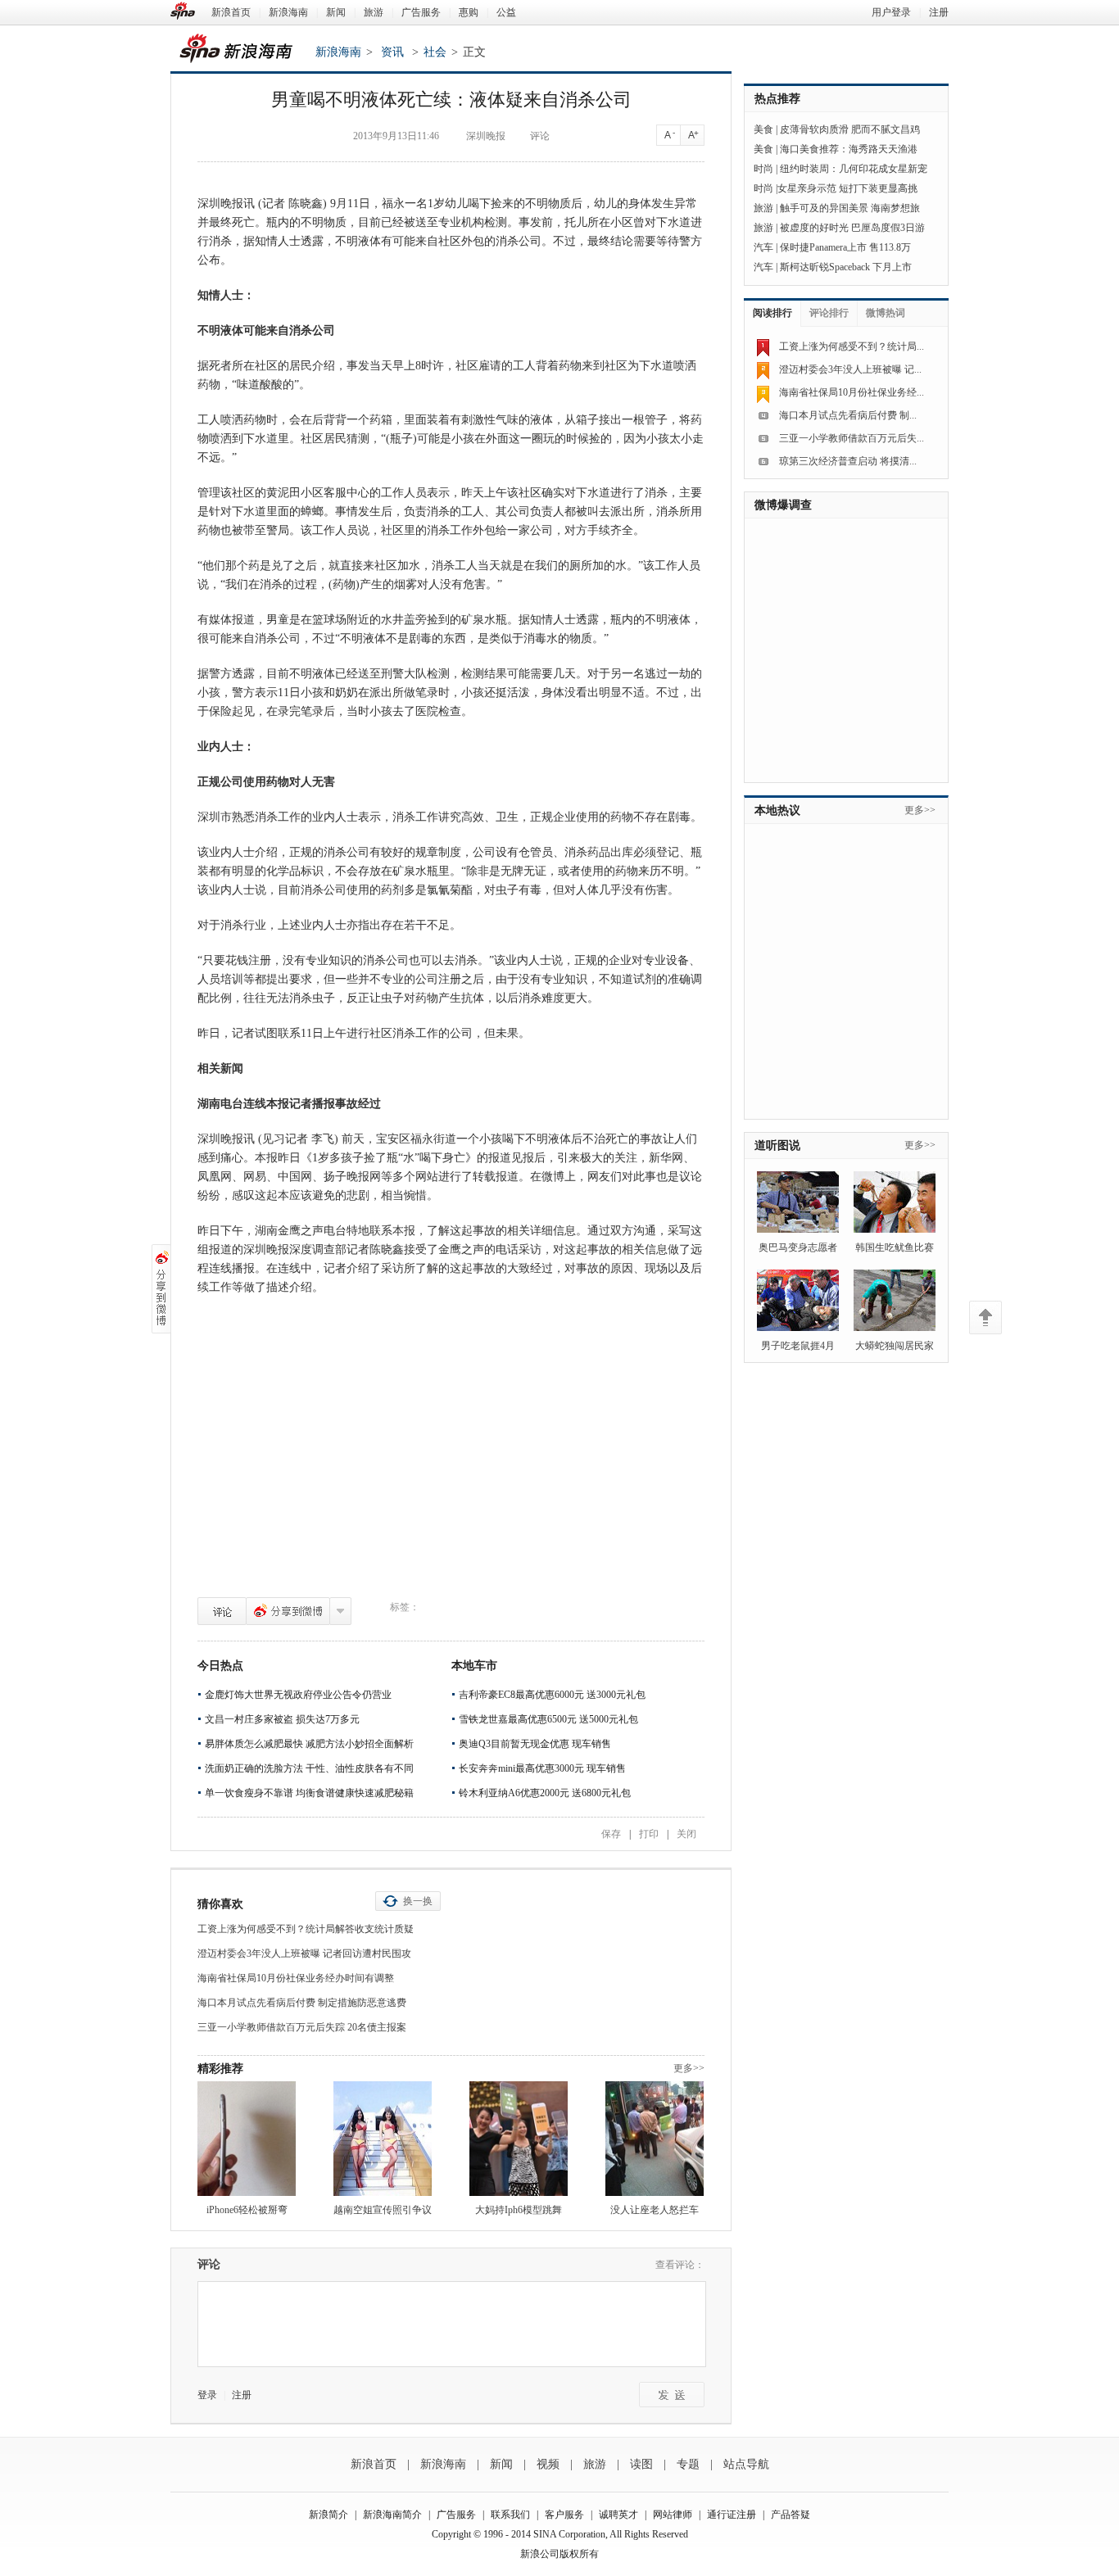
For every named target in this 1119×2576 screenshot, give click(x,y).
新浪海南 (288, 12)
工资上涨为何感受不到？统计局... (852, 346)
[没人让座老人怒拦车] (655, 2139)
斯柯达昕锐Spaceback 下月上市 (846, 267)
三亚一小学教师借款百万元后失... (852, 438)
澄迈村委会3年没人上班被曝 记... (850, 369)
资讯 (392, 52)
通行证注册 (732, 2515)
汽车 (763, 247)
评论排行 (829, 313)
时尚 (763, 169)
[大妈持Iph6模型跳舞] (519, 2139)
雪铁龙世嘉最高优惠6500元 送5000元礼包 (548, 1719)
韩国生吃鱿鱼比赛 (895, 1247)
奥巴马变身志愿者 (798, 1247)
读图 (641, 2464)
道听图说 (777, 1145)
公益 (506, 12)
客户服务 (564, 2515)
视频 (548, 2464)
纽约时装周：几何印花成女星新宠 (854, 169)
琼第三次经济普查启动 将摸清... (848, 461)
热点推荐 (777, 99)
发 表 (672, 2395)
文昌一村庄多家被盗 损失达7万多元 (282, 1719)
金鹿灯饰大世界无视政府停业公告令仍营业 (298, 1695)
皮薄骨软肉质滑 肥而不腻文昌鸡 (850, 129)
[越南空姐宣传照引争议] (383, 2139)
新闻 (336, 12)
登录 (207, 2395)
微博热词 (886, 313)
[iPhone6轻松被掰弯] (247, 2139)
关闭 (686, 1834)
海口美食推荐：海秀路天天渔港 (849, 149)
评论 (222, 1611)
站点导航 (746, 2464)
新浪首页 (231, 12)
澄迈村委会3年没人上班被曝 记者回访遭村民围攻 (304, 1954)
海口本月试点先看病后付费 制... (848, 415)
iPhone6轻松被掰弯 (247, 2210)
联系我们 (510, 2515)
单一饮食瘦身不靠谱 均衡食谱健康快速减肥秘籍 (309, 1793)
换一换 (418, 1901)
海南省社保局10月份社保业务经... (852, 392)
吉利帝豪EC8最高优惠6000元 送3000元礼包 (552, 1695)
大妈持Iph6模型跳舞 (519, 2210)
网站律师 (673, 2515)
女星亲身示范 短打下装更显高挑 (847, 188)
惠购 (469, 12)
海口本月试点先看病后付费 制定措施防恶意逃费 (302, 2003)
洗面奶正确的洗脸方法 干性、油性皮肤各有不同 (309, 1768)
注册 (939, 12)
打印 (649, 1834)
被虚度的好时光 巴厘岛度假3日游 (852, 228)
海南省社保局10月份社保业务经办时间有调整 (296, 1978)
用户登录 (891, 12)
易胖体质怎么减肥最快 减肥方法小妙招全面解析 (309, 1744)
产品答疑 (791, 2515)
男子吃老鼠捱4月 (798, 1346)
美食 (763, 129)
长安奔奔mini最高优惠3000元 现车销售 (542, 1768)
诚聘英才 (618, 2515)
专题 (688, 2464)
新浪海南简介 (392, 2515)
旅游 (374, 12)
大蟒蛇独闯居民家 (895, 1346)
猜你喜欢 (220, 1904)
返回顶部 (985, 1317)
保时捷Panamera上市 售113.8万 (845, 247)
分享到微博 (288, 1611)
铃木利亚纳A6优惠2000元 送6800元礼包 (545, 1793)
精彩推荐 (220, 2069)
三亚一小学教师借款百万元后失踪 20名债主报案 (302, 2027)
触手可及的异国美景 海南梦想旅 (850, 208)
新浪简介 (328, 2515)
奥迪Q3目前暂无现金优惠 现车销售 (535, 1744)
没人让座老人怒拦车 (655, 2210)
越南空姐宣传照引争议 (383, 2210)
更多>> (689, 2068)
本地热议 (777, 810)
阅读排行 (772, 313)
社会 (435, 52)
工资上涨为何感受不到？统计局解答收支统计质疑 (306, 1929)
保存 (611, 1834)
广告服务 (421, 12)
